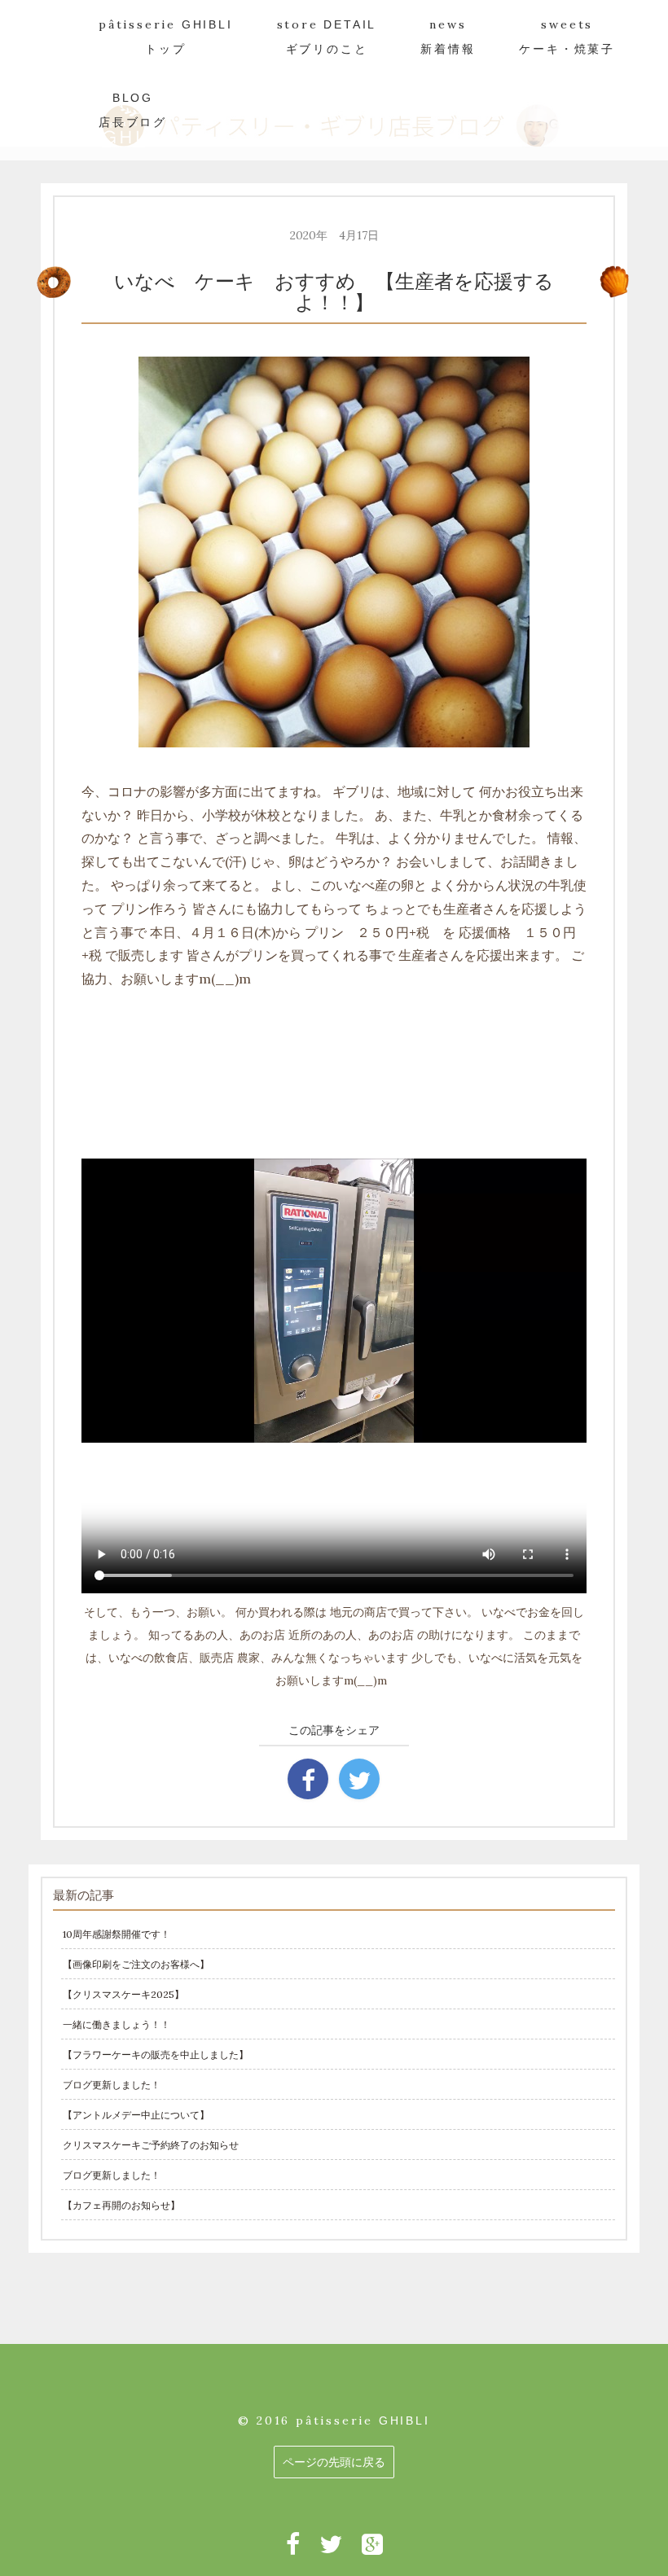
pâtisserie (166, 36)
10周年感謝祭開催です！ (116, 1934)
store (327, 36)
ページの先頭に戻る (334, 2462)
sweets (567, 36)
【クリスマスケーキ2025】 (123, 1994)
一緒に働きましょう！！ (116, 2024)
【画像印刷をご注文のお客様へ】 (136, 1964)
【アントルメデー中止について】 (136, 2115)
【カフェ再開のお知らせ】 (121, 2205)
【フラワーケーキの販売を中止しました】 (156, 2055)
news (448, 36)
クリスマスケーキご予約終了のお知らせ (151, 2145)
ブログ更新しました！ (112, 2085)
